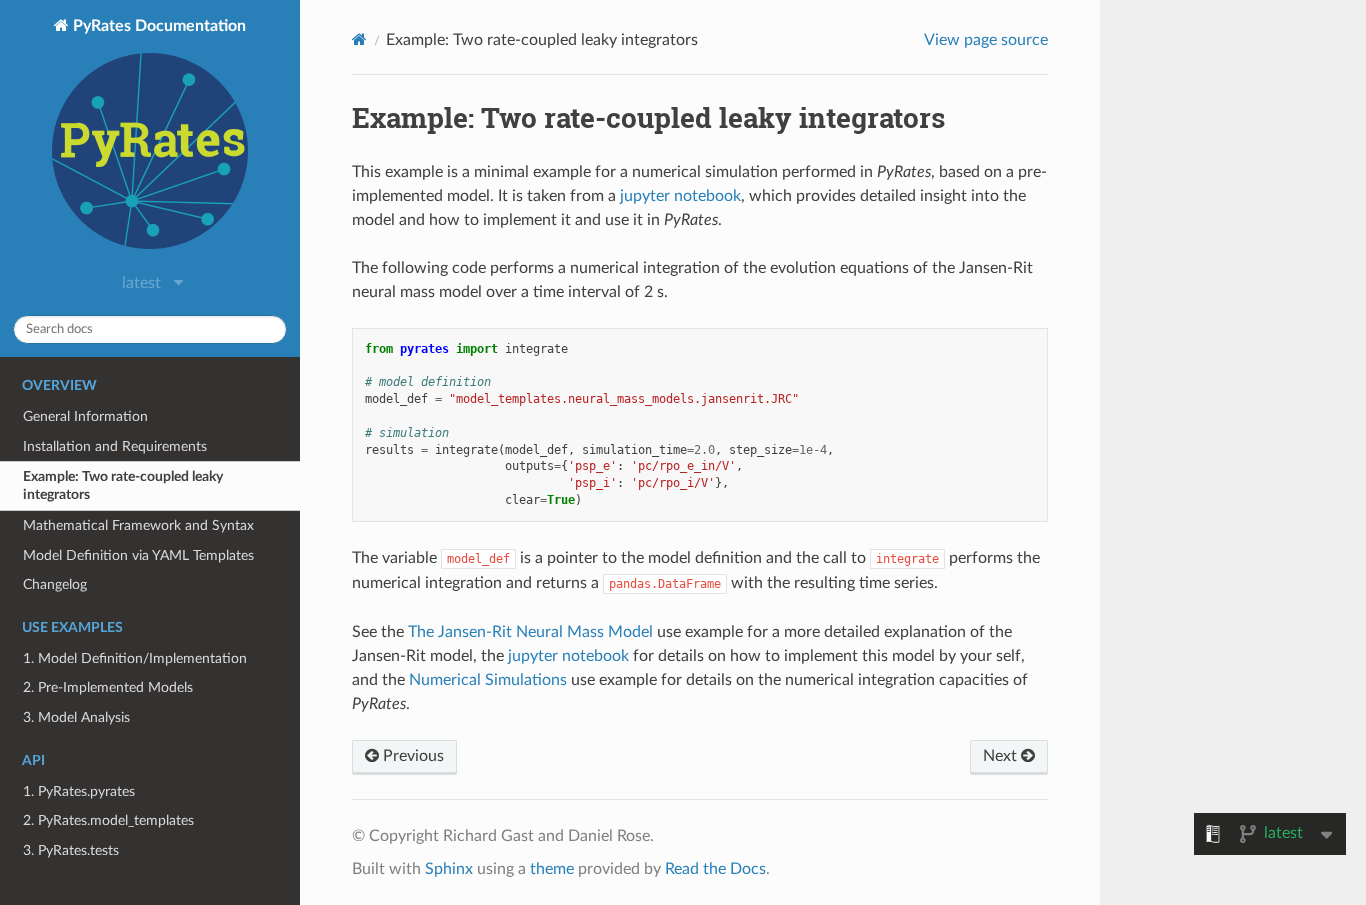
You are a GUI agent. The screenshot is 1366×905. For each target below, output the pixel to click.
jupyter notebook (680, 196)
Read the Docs (715, 869)
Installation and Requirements (115, 446)
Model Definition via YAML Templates (138, 555)
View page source (986, 40)
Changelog (55, 584)
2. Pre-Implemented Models (108, 687)
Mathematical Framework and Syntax (138, 525)
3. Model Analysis (76, 717)
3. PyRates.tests (71, 850)
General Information (85, 416)
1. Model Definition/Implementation (135, 658)
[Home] (359, 39)
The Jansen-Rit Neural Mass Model (530, 632)
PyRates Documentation (157, 26)
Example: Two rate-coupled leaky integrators (123, 485)
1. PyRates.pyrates (79, 791)
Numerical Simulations (488, 680)
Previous (411, 756)
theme (552, 869)
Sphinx (449, 869)
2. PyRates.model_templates (108, 820)
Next (1002, 756)
